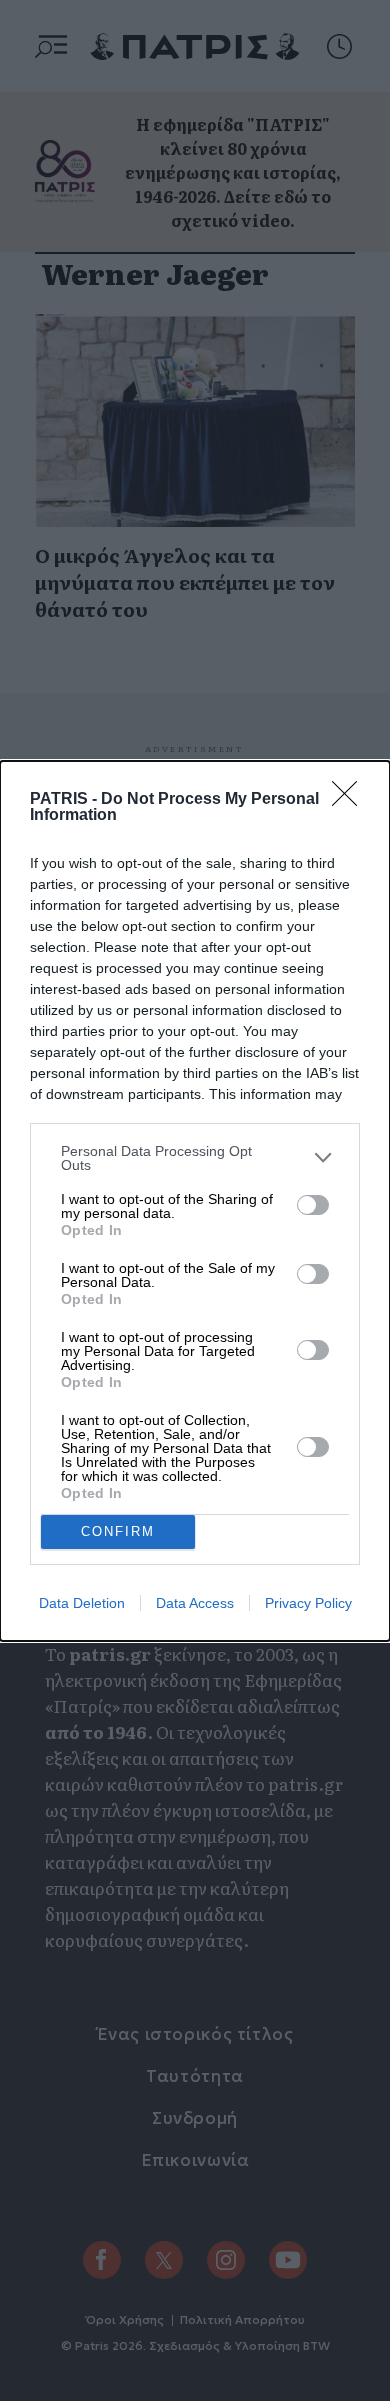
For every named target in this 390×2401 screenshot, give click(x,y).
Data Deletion (82, 1603)
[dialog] (195, 1201)
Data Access (195, 1603)
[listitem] (195, 1158)
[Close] (351, 800)
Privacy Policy (308, 1603)
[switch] (313, 1205)
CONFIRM (118, 1531)
